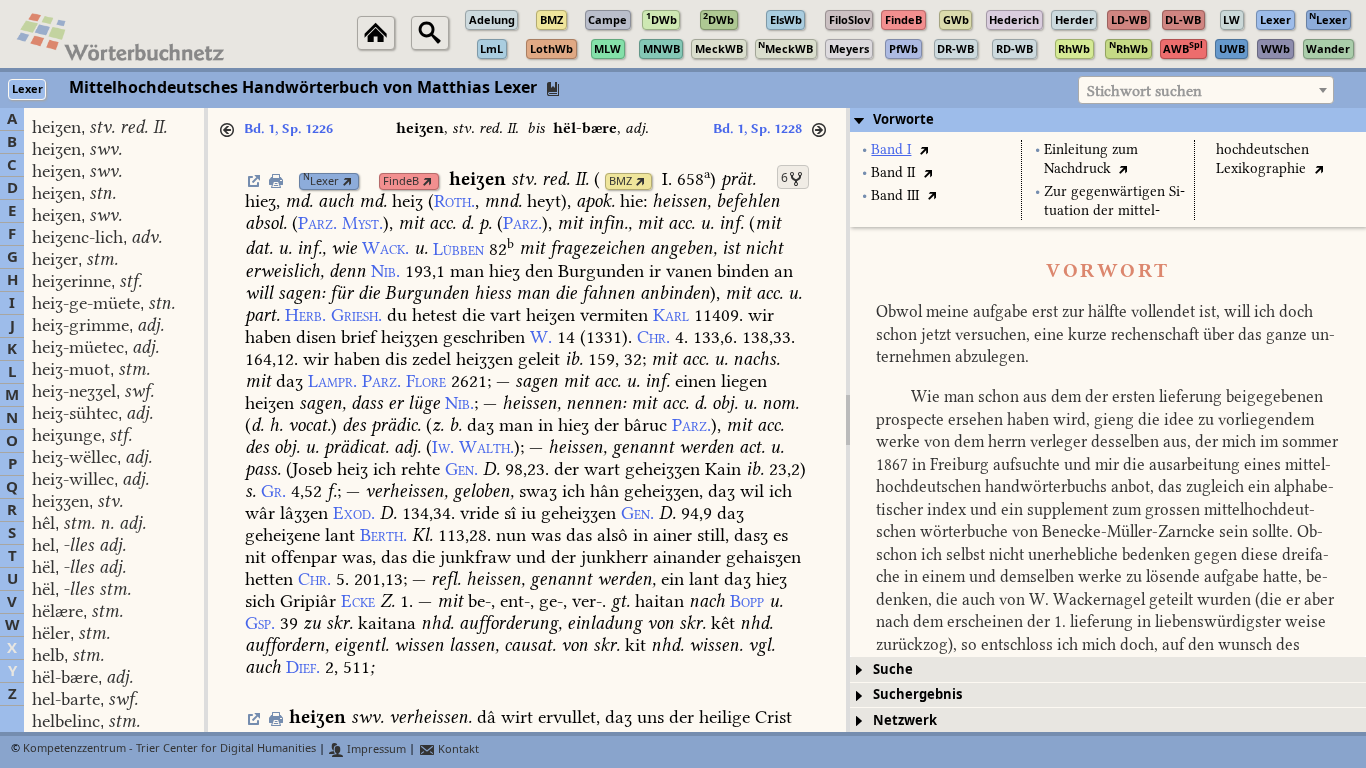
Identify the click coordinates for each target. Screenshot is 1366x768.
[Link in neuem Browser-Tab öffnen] (347, 181)
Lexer (321, 181)
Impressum (375, 749)
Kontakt (457, 749)
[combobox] (1206, 90)
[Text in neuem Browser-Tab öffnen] (923, 149)
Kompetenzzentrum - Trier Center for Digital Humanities (169, 749)
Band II (893, 172)
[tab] (1108, 120)
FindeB (401, 181)
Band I (891, 149)
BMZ (620, 181)
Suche (893, 669)
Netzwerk (905, 720)
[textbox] (1206, 91)
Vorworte (903, 119)
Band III (895, 195)
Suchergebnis (917, 694)
